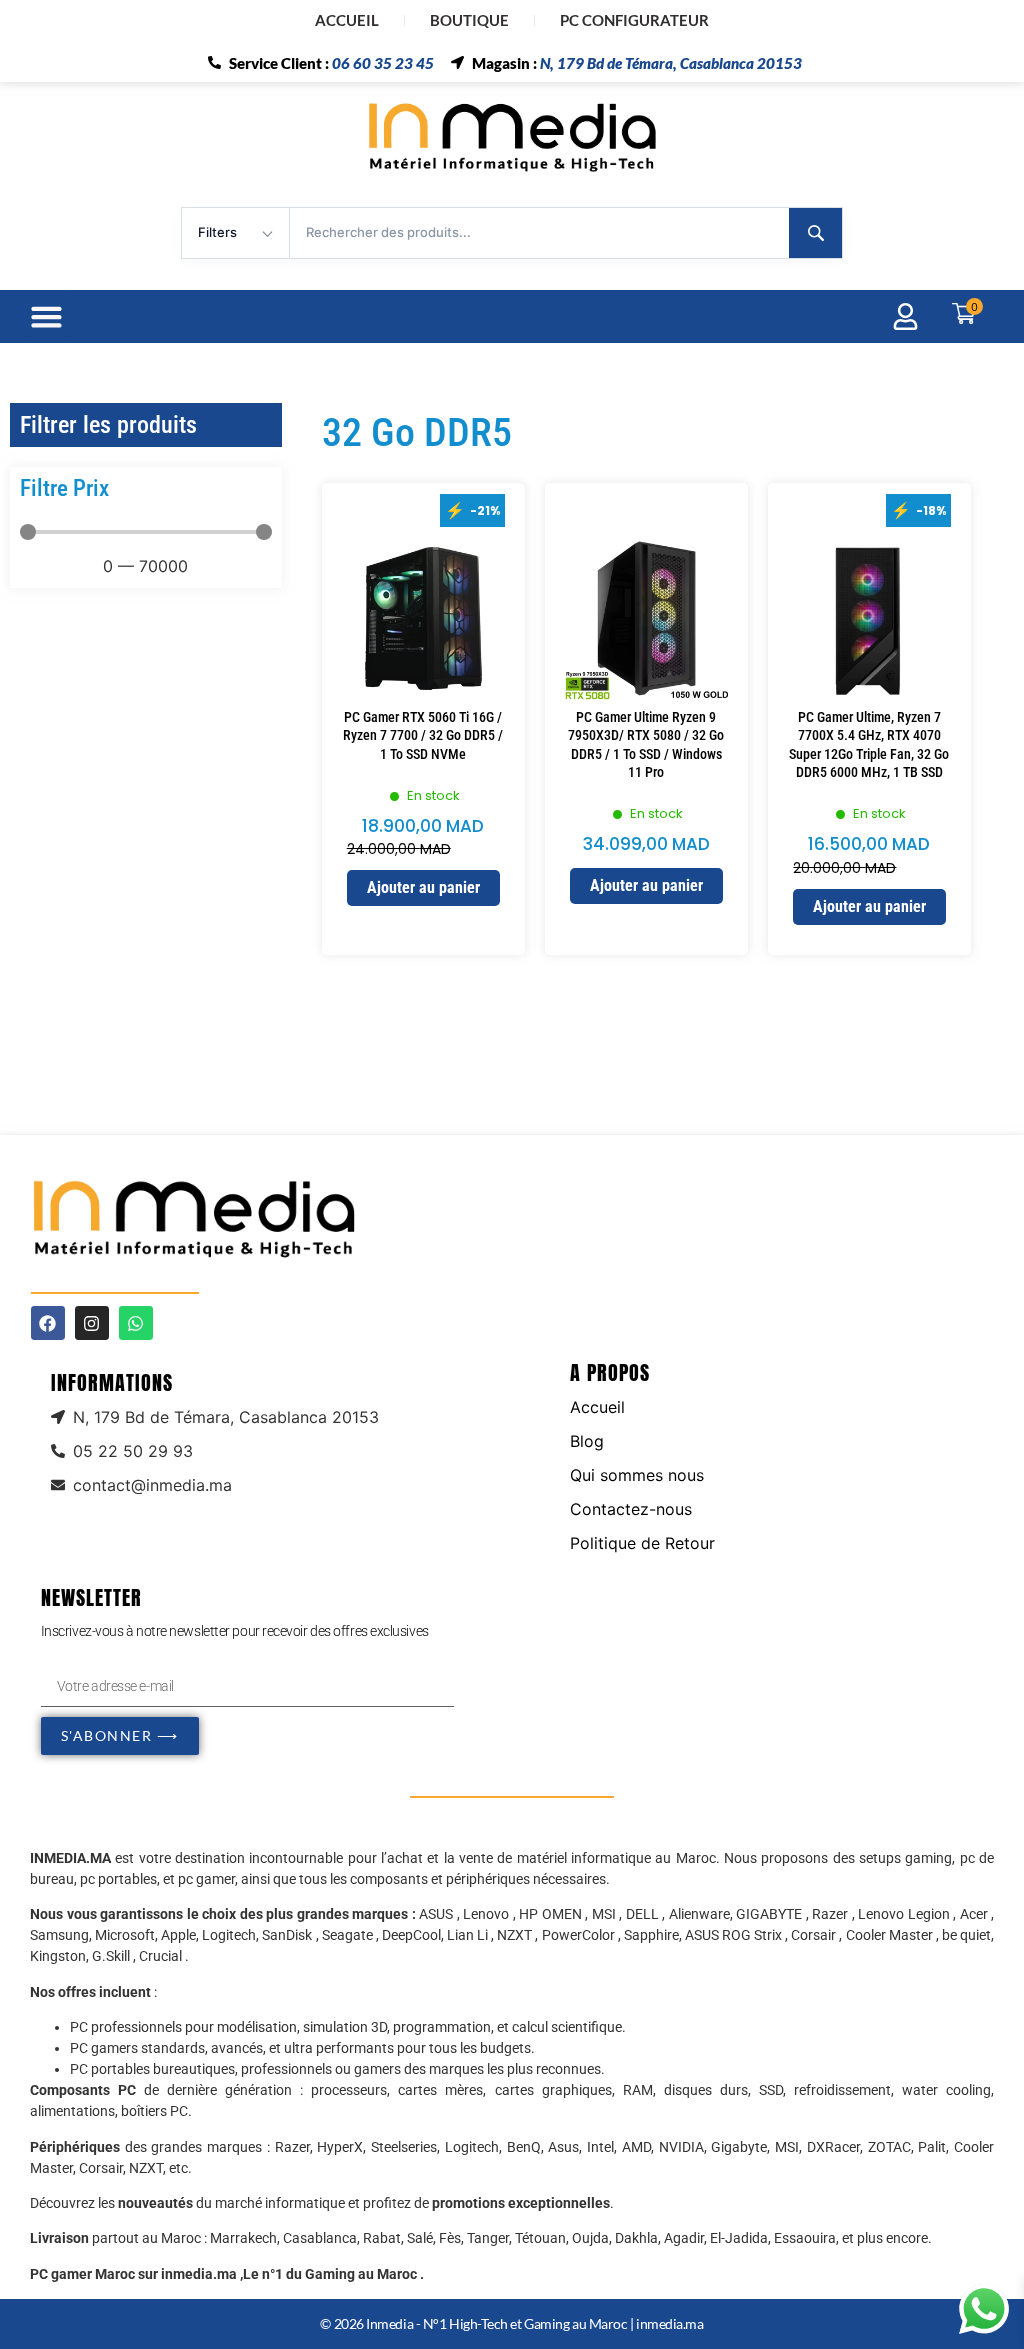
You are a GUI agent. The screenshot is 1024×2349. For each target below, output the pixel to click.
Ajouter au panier (423, 887)
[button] (47, 317)
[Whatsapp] (136, 1323)
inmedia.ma (670, 2323)
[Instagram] (92, 1323)
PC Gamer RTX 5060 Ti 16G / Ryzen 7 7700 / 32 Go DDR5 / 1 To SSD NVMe (423, 735)
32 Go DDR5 (417, 432)
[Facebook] (48, 1323)
